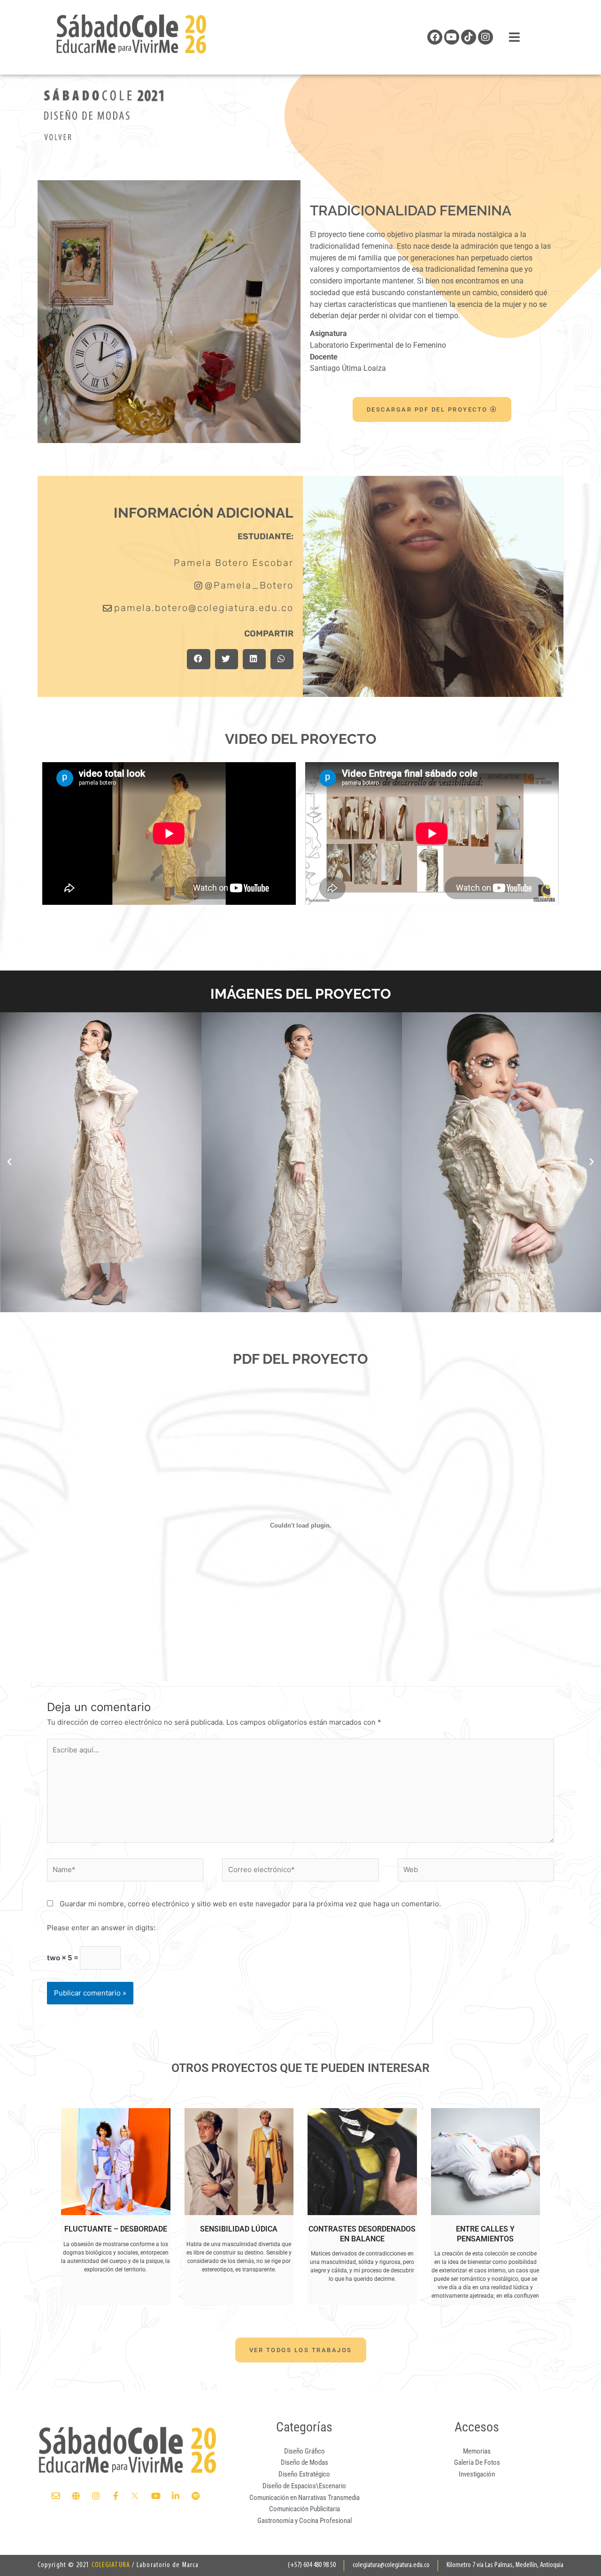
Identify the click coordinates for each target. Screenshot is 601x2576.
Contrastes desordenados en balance (362, 2234)
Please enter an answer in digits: (101, 1928)
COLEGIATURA (111, 2565)
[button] (198, 659)
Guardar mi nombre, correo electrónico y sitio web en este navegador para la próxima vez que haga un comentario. (250, 1904)
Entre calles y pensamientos (485, 2234)
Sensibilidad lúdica (239, 2229)
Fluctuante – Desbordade (116, 2229)
